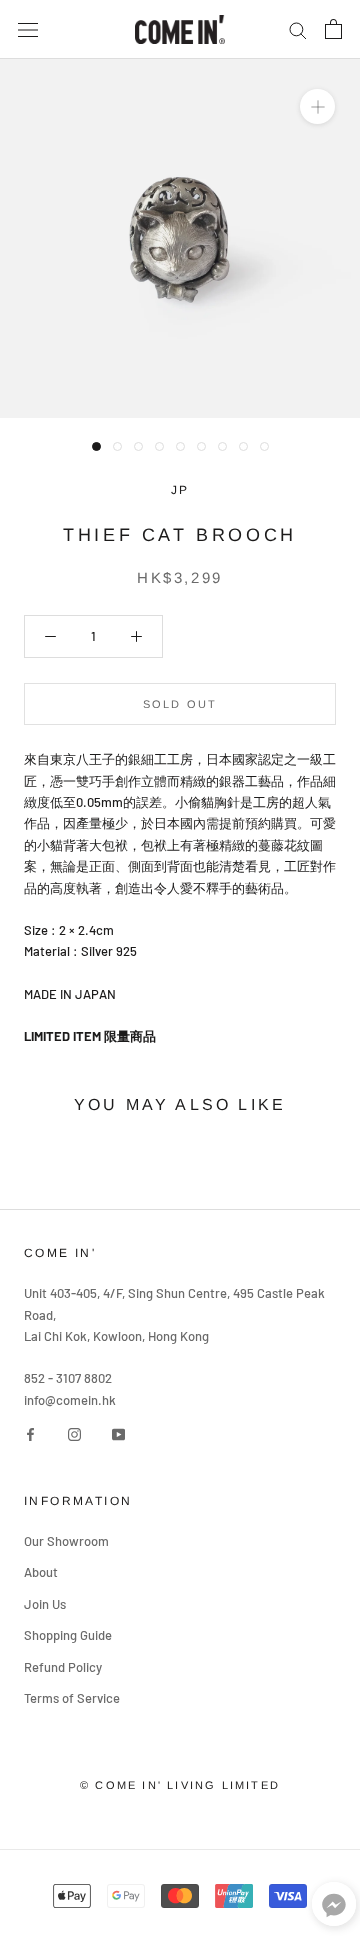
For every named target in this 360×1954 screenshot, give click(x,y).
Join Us (45, 1604)
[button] (334, 1908)
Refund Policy (63, 1667)
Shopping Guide (68, 1635)
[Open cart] (333, 29)
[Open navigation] (28, 29)
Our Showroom (66, 1541)
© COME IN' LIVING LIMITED (180, 1785)
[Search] (298, 29)
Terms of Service (72, 1698)
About (41, 1572)
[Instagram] (74, 1432)
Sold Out (180, 704)
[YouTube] (118, 1432)
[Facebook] (30, 1432)
